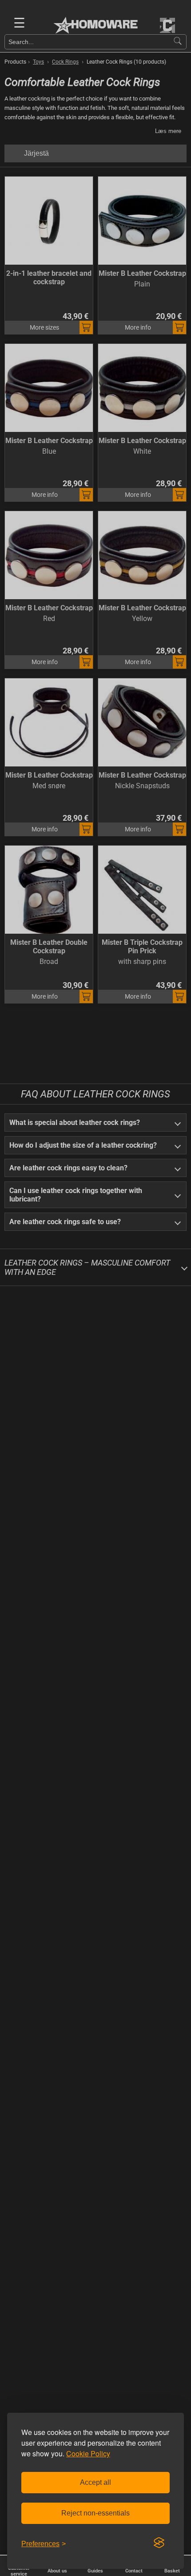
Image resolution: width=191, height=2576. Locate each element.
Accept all (95, 2482)
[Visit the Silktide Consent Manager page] (159, 2543)
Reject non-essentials (95, 2513)
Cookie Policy (88, 2453)
